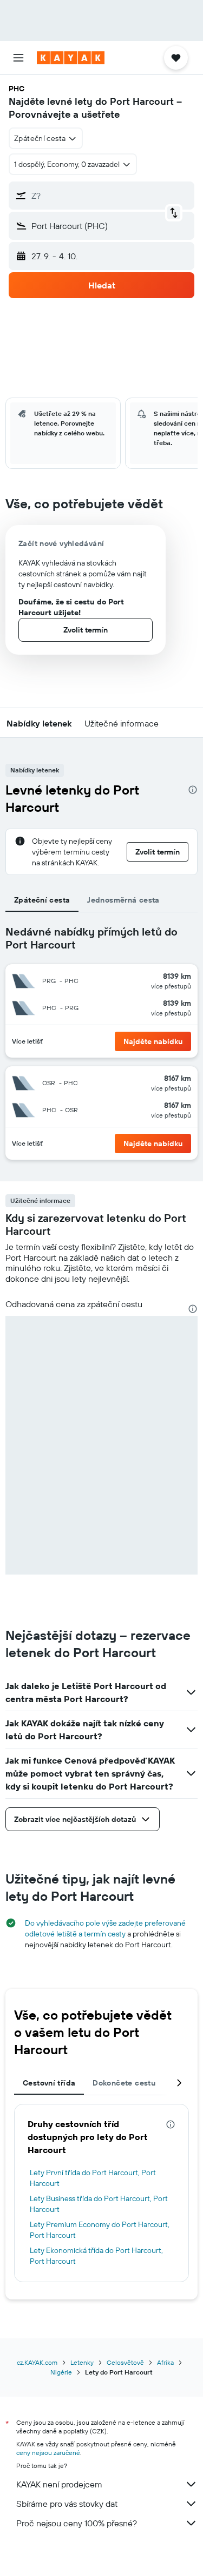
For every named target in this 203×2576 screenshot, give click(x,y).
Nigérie (61, 2372)
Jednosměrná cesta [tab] (123, 900)
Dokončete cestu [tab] (124, 2083)
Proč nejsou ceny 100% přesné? (77, 2523)
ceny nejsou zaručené (48, 2453)
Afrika (165, 2362)
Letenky (82, 2362)
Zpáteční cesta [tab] (42, 900)
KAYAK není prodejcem (59, 2484)
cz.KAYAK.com (37, 2362)
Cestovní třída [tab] (49, 2083)
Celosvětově (125, 2362)
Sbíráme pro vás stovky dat (67, 2504)
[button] (18, 58)
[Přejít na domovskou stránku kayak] (71, 58)
